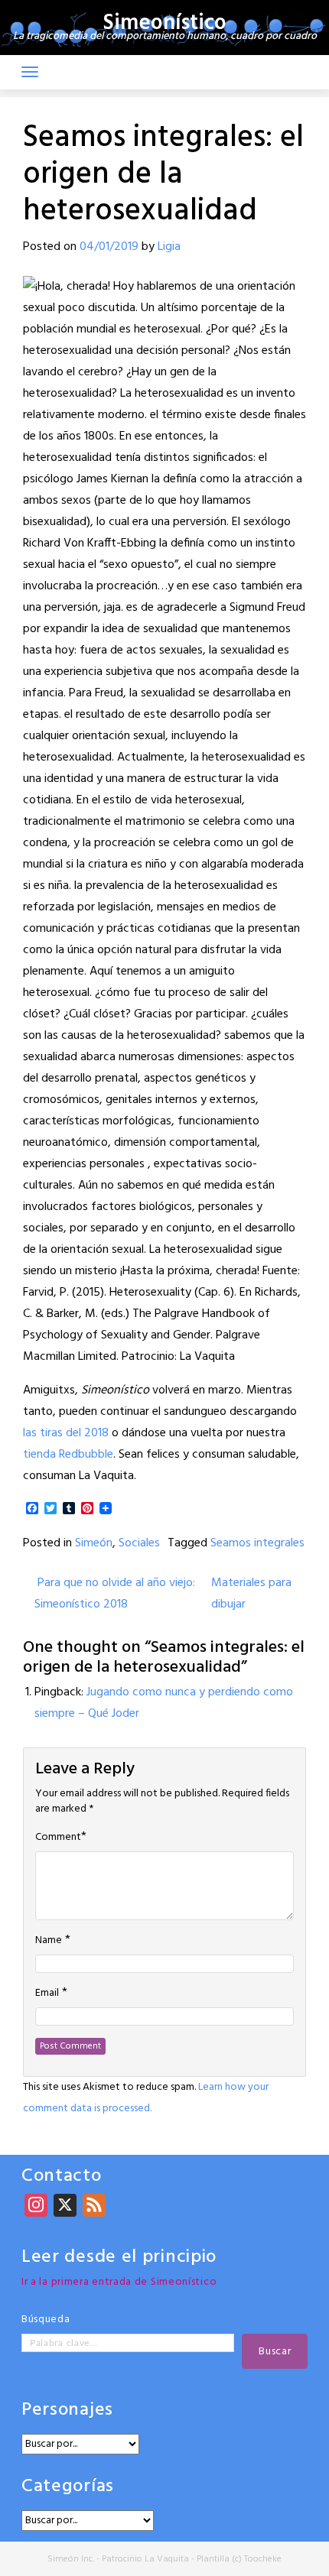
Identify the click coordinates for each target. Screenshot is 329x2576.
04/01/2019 (109, 247)
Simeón (94, 1543)
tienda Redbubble (68, 1455)
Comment (58, 1838)
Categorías (68, 2487)
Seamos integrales (257, 1543)
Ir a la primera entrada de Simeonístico (119, 2282)
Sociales (139, 1543)
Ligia (169, 247)
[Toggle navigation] (30, 72)
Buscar (275, 2352)
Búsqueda (46, 2320)
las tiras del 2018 (66, 1433)
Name (49, 1941)
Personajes (67, 2411)
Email (47, 1994)
